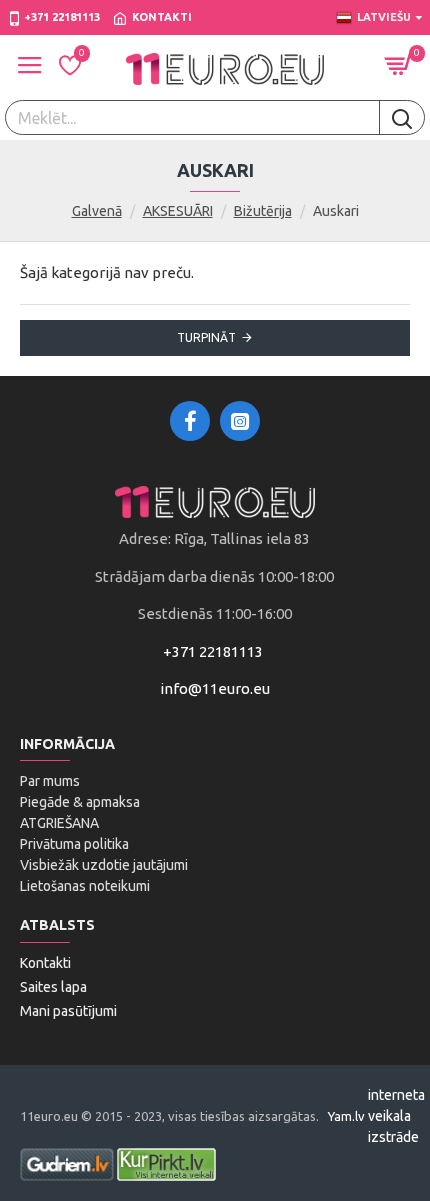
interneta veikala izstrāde (396, 1116)
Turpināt (206, 337)
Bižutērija (263, 211)
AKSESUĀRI (178, 211)
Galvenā (97, 211)
